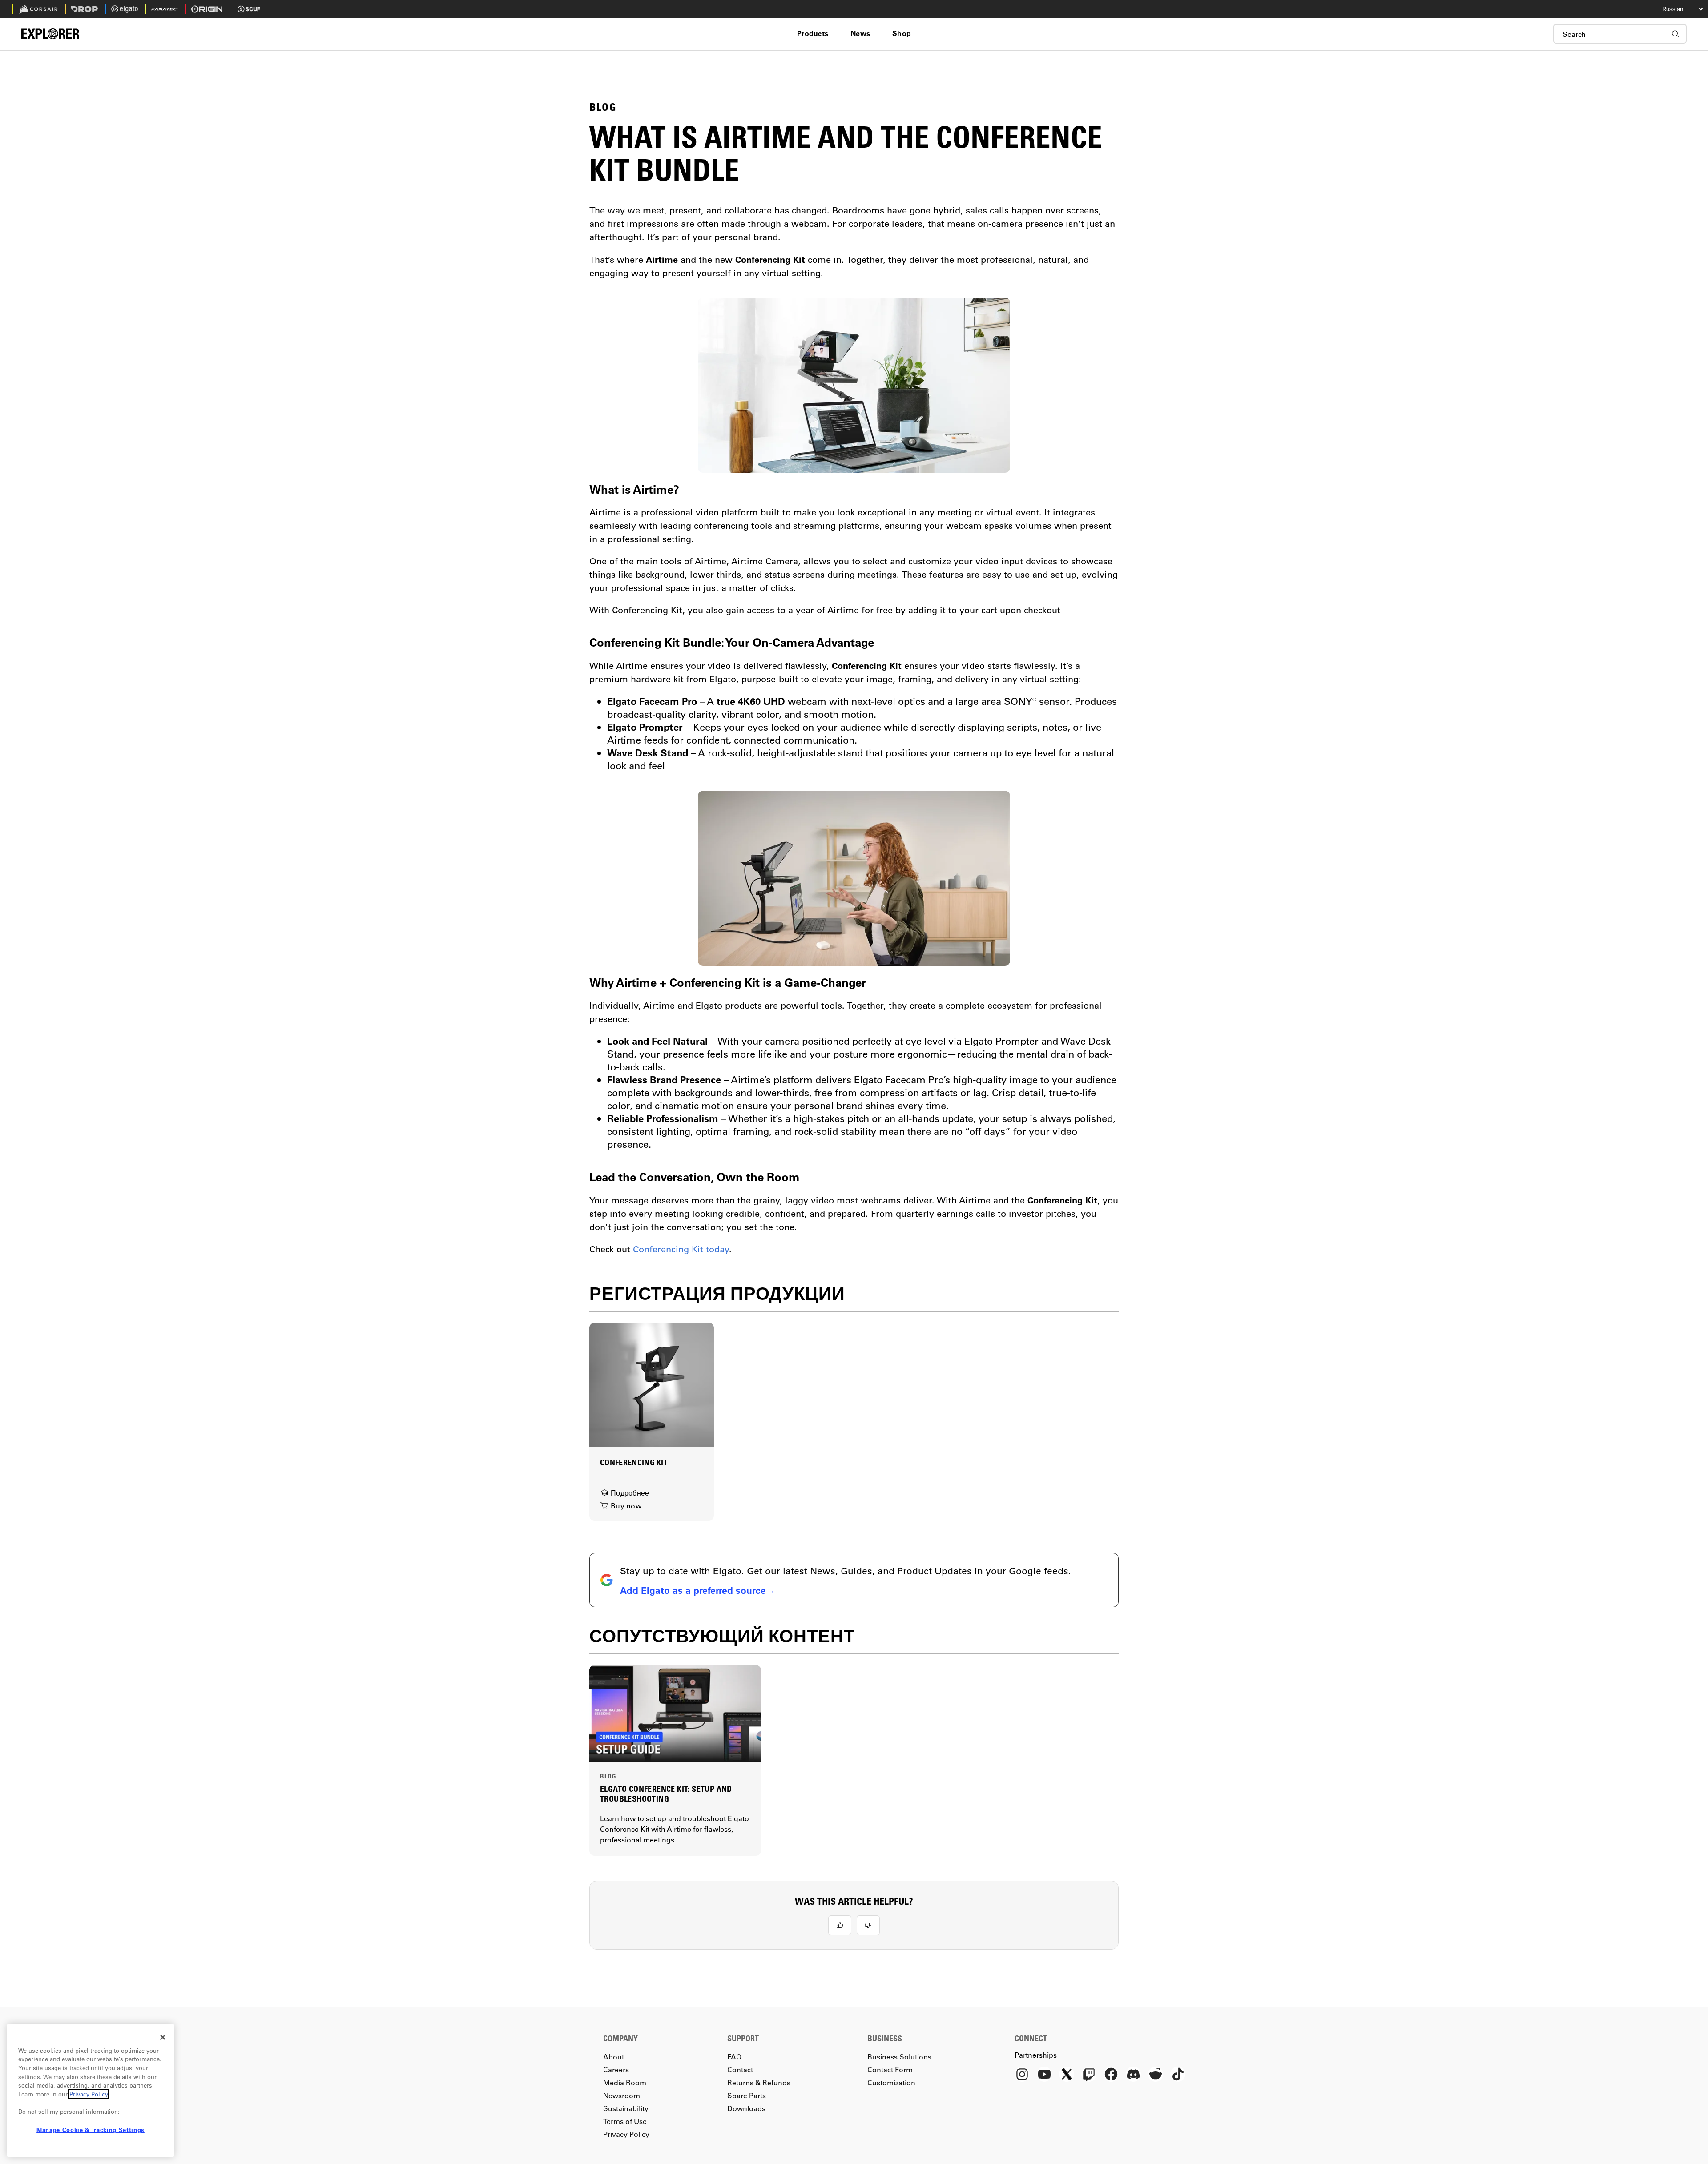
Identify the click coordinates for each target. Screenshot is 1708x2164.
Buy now (626, 1506)
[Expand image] (854, 385)
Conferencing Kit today (681, 1249)
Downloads (746, 2108)
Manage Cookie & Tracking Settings (91, 2130)
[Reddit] (1156, 2075)
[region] (91, 2090)
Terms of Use (625, 2121)
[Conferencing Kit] (652, 1384)
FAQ (734, 2057)
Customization (891, 2082)
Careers (616, 2069)
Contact (740, 2069)
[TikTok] (1178, 2075)
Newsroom (622, 2095)
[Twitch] (1089, 2075)
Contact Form (890, 2069)
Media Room (625, 2082)
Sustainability (626, 2108)
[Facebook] (1111, 2075)
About (614, 2057)
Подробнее (630, 1493)
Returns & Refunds (759, 2082)
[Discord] (1133, 2075)
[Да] (840, 1925)
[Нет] (868, 1925)
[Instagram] (1022, 2075)
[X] (1067, 2075)
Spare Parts (747, 2095)
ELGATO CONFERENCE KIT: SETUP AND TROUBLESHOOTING (666, 1794)
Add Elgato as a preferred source (693, 1590)
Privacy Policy (626, 2134)
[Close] (163, 2037)
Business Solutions (899, 2057)
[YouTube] (1044, 2075)
